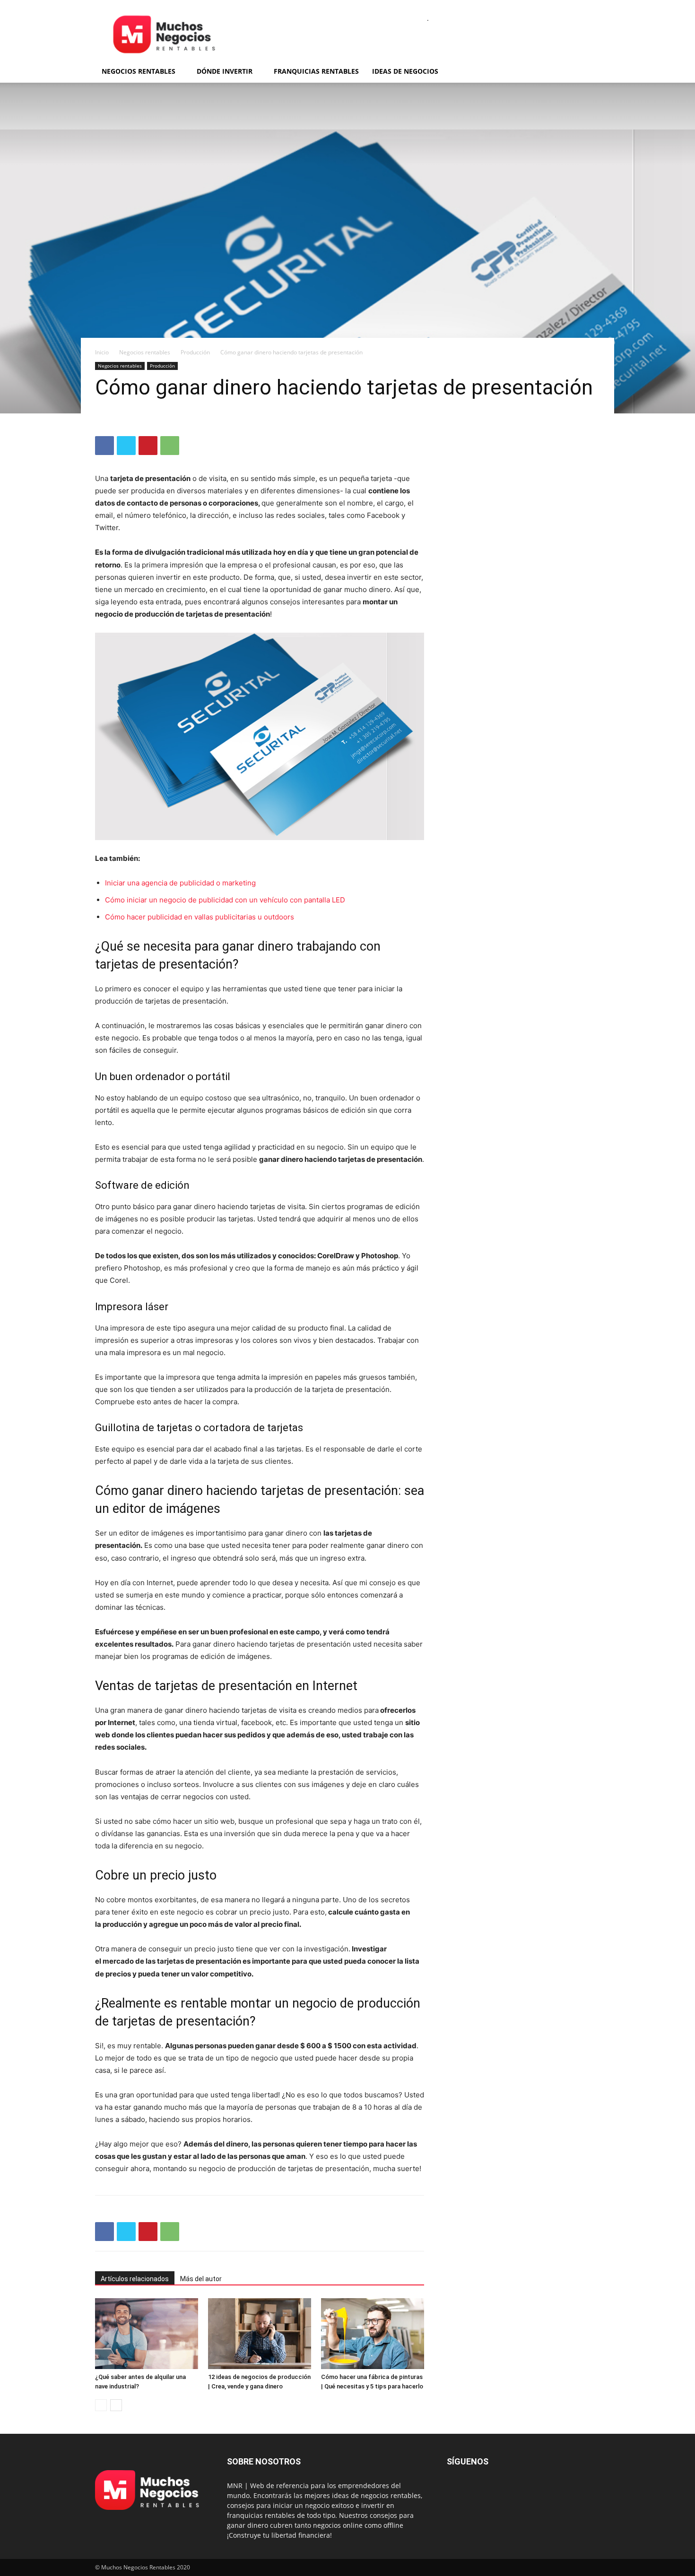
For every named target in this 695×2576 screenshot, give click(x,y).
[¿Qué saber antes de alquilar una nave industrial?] (147, 2334)
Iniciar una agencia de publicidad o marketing (180, 883)
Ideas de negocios (405, 71)
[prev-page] (101, 2405)
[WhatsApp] (170, 446)
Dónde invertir (225, 71)
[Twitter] (126, 446)
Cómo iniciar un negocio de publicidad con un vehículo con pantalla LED (225, 900)
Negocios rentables (139, 71)
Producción (195, 352)
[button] (589, 72)
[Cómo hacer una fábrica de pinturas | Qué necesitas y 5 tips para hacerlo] (373, 2334)
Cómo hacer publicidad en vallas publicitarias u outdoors (200, 917)
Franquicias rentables (316, 71)
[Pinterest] (148, 446)
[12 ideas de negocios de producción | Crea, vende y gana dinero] (260, 2334)
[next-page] (116, 2405)
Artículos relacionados (135, 2279)
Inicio (102, 352)
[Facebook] (104, 446)
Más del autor (201, 2279)
